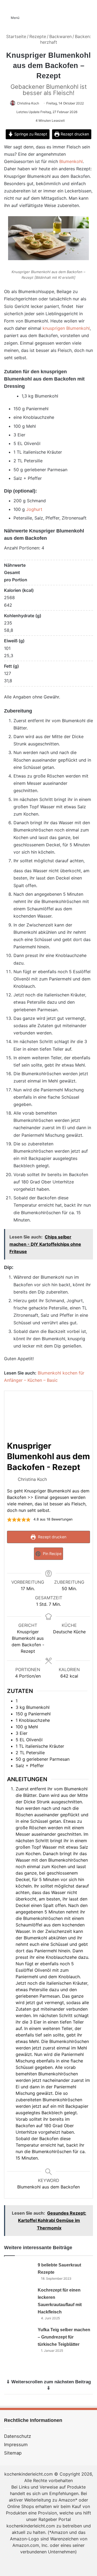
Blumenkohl (71, 161)
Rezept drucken (74, 134)
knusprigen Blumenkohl (66, 328)
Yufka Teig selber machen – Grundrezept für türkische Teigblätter (64, 2337)
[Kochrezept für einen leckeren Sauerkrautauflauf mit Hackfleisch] (19, 2297)
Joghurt (34, 509)
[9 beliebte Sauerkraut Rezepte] (19, 2271)
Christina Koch (28, 103)
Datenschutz (18, 2436)
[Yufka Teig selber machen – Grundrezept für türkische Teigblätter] (19, 2336)
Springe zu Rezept (30, 134)
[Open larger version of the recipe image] (48, 1416)
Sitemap (13, 2453)
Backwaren (60, 36)
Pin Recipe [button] (52, 1554)
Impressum (16, 2445)
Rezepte (38, 36)
